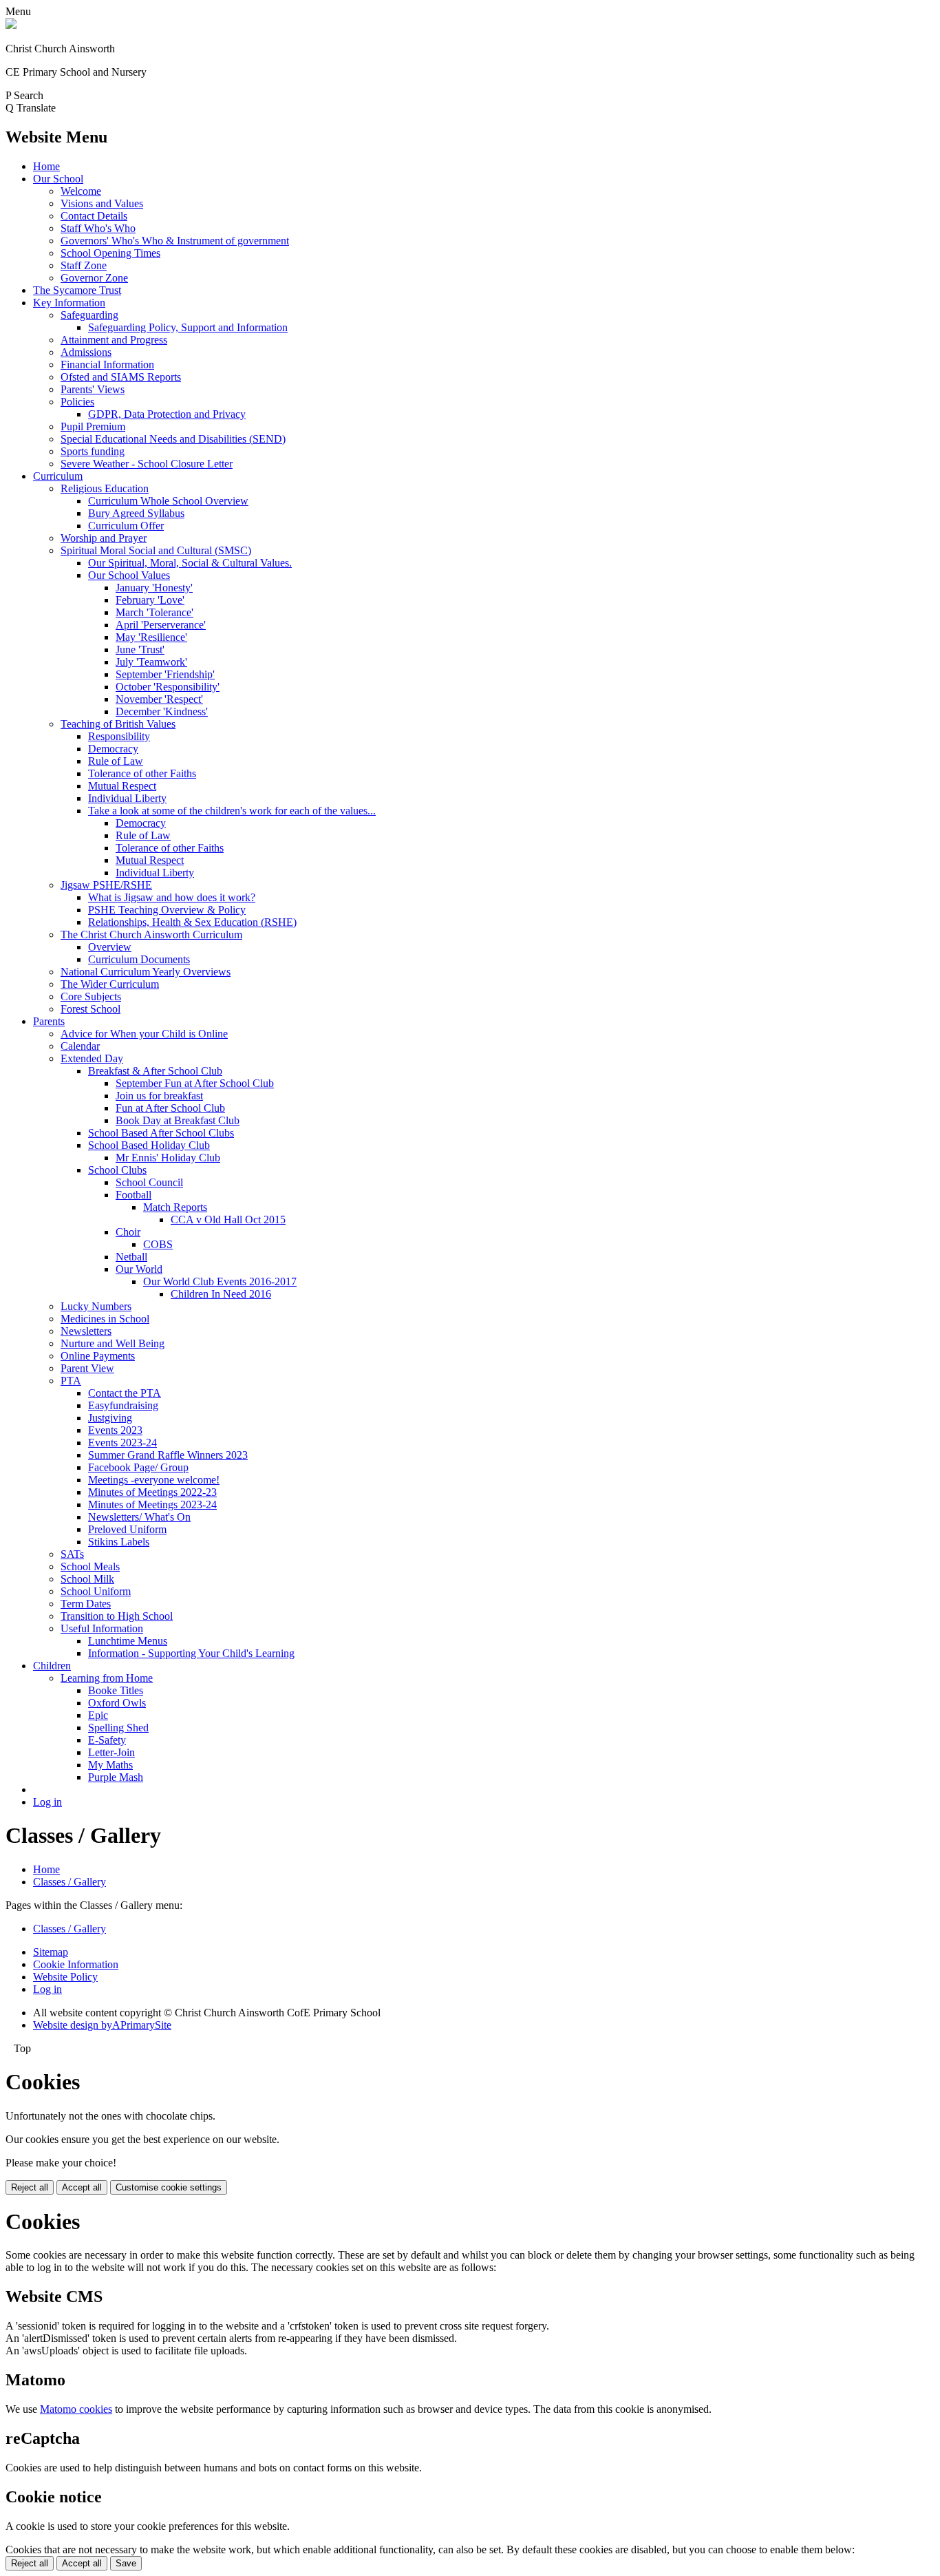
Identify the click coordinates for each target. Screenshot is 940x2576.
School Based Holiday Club (149, 1145)
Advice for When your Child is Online (144, 1034)
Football (133, 1195)
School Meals (90, 1566)
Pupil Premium (93, 426)
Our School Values (129, 575)
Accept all (82, 2187)
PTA (71, 1381)
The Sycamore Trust (77, 290)
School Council (149, 1182)
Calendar (80, 1046)
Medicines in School (105, 1319)
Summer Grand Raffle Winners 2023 (168, 1455)
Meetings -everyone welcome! (154, 1480)
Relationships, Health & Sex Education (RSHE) (192, 922)
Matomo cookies (76, 2409)
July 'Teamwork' (151, 662)
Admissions (86, 352)
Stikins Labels (119, 1542)
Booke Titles (116, 1690)
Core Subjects (91, 996)
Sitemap (51, 1952)
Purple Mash (116, 1777)
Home (46, 166)
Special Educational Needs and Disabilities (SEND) (173, 439)
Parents (49, 1021)
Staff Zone (84, 265)
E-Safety (107, 1740)
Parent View (87, 1368)
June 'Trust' (140, 650)
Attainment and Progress (114, 340)
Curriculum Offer (126, 526)
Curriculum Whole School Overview (168, 501)
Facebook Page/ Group (138, 1467)
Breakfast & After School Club (155, 1071)
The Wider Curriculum (110, 984)
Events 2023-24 (122, 1443)
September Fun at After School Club (195, 1083)
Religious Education (105, 488)
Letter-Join (111, 1752)
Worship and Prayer (104, 538)
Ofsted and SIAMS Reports (121, 377)
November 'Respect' (159, 699)
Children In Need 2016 (221, 1294)
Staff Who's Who (98, 228)
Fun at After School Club (170, 1108)
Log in (47, 1802)
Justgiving (110, 1418)
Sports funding (93, 451)
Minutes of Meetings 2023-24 (152, 1505)
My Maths (110, 1765)
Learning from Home (107, 1678)
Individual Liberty (127, 798)
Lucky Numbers (96, 1306)
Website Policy (65, 1977)
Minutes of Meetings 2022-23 (152, 1492)
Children (52, 1666)
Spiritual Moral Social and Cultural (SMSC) (156, 550)
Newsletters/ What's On (139, 1517)
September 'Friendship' (165, 674)
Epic (98, 1715)
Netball (131, 1257)
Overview (110, 947)
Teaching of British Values (118, 724)
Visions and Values (102, 203)
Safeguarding (89, 315)
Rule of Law (116, 761)
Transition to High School (117, 1616)
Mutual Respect (122, 786)
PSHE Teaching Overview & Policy (167, 910)
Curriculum (58, 476)
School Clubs (117, 1170)
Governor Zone (94, 278)
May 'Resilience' (151, 637)
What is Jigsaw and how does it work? (172, 897)
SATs (72, 1554)
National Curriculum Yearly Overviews (146, 972)
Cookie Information (76, 1964)
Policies (77, 402)
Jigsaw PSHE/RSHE (106, 885)
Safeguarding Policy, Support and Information (188, 327)
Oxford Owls (117, 1703)
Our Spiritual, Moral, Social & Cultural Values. (190, 563)
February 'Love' (150, 600)
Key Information (69, 303)
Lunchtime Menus (128, 1641)
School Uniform (96, 1591)
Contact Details (94, 216)
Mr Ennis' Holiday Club (168, 1158)
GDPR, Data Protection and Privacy (167, 414)
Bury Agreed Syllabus (136, 513)
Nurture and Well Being (113, 1343)
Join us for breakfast (159, 1096)
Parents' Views (93, 389)
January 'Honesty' (154, 588)
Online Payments (98, 1356)
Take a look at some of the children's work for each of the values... (232, 811)
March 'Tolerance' (154, 612)
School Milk (87, 1579)
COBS (158, 1244)
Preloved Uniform (127, 1529)
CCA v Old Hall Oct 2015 (228, 1220)
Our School (58, 179)
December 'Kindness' (162, 711)
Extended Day (92, 1058)
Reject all (30, 2187)
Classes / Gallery (70, 1882)
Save (126, 2563)
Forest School (90, 1009)
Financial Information (107, 365)
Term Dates (86, 1604)
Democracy (113, 749)
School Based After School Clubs (161, 1133)
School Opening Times (110, 253)
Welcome (81, 191)
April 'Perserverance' (161, 625)
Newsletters (86, 1331)
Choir (128, 1232)
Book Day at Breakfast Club (178, 1120)
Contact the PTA (125, 1393)
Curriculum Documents (139, 959)
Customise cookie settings (169, 2187)
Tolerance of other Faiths (142, 773)
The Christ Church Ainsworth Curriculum (151, 935)
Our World (139, 1269)
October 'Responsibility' (168, 687)
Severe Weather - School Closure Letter (147, 464)
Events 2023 (115, 1430)
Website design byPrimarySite (102, 2025)
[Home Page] (11, 25)
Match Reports (175, 1207)
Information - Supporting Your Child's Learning (191, 1653)
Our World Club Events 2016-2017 (220, 1281)
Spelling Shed (118, 1728)
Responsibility (119, 736)
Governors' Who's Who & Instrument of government (175, 241)
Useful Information (102, 1628)
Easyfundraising (123, 1405)
